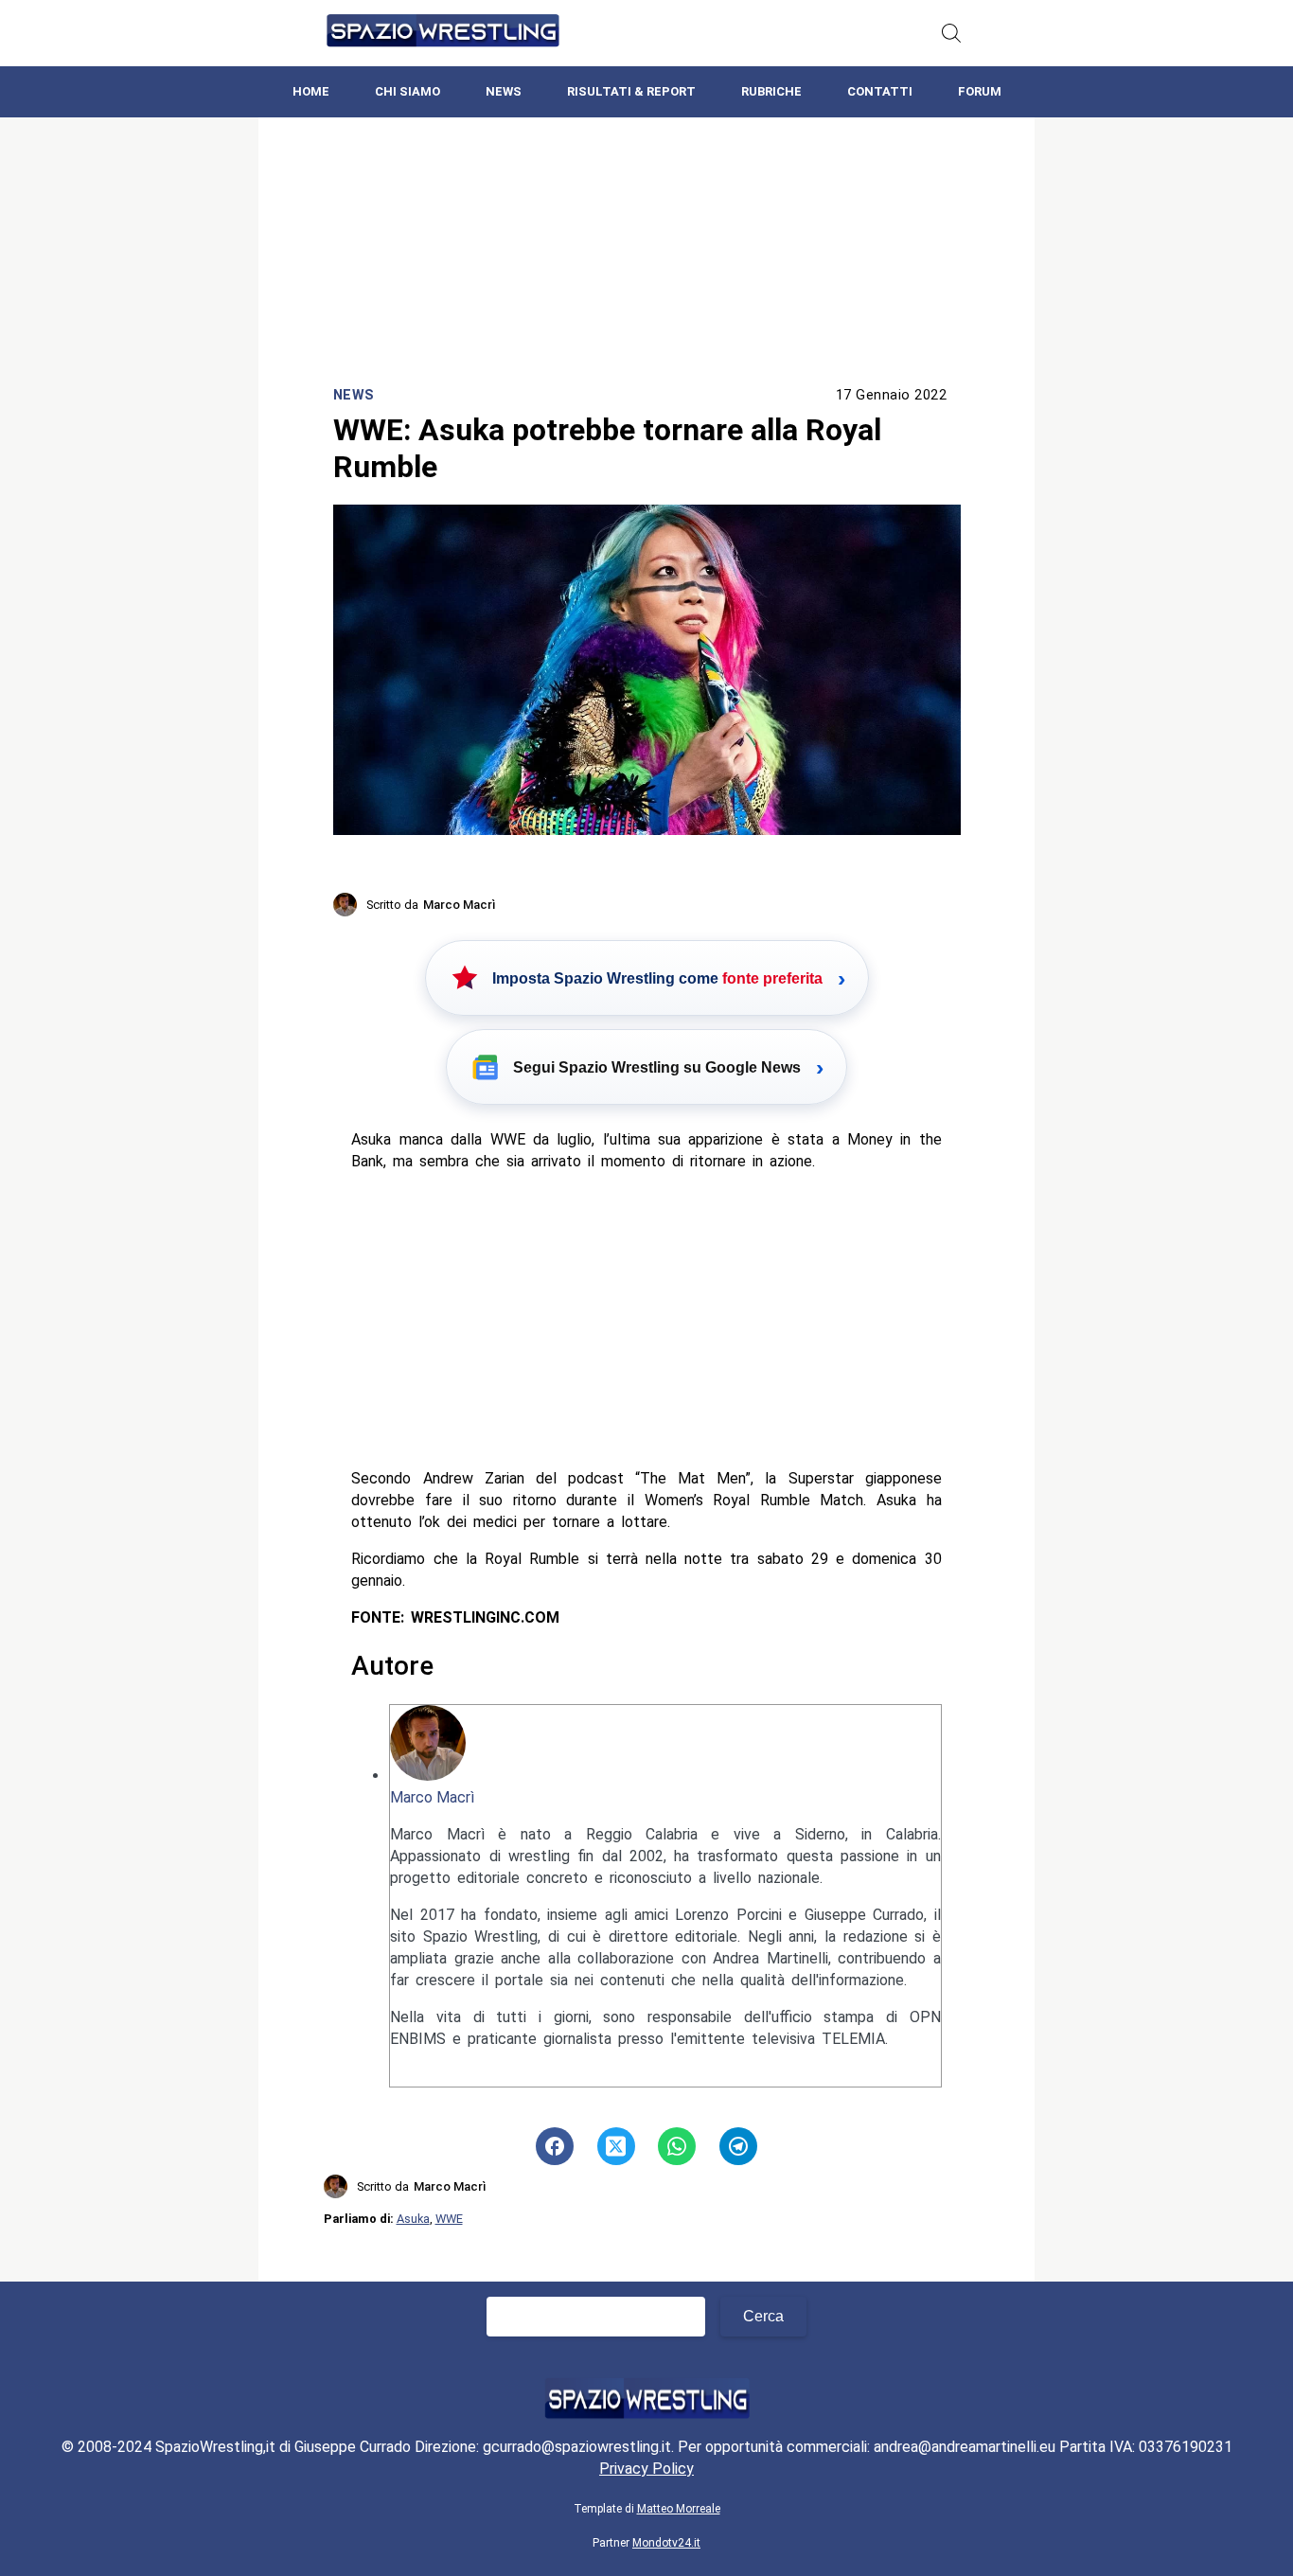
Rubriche (771, 91)
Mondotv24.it (666, 2543)
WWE (449, 2219)
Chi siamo (407, 91)
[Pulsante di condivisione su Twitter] (616, 2146)
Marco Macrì (432, 1797)
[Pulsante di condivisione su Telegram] (738, 2146)
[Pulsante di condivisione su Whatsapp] (677, 2146)
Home (311, 91)
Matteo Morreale (679, 2509)
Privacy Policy (646, 2469)
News (504, 91)
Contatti (880, 91)
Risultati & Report (631, 91)
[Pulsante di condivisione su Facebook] (555, 2146)
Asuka (413, 2219)
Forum (980, 91)
